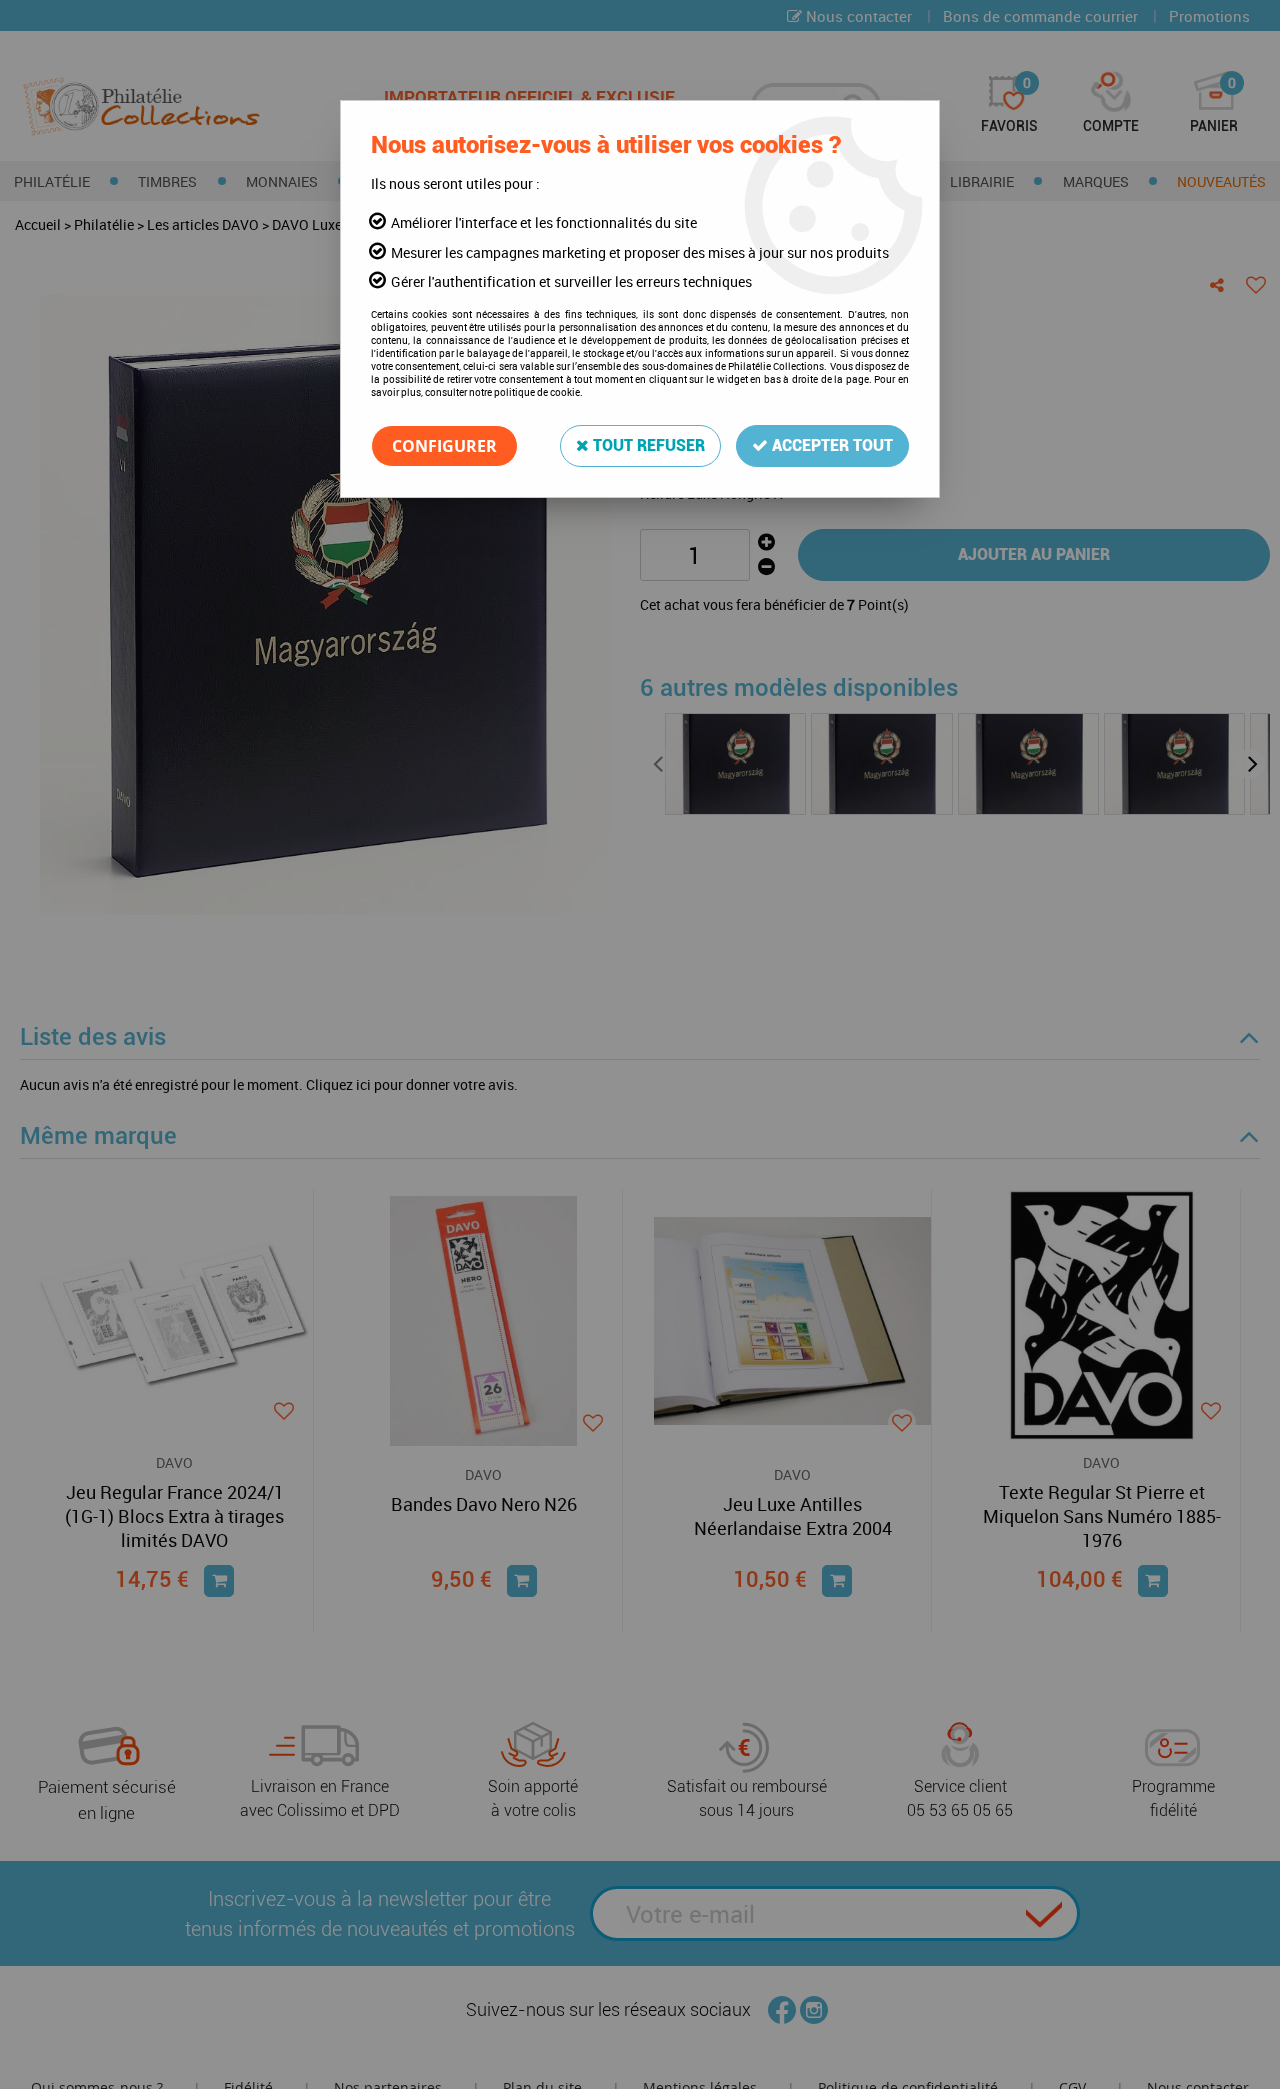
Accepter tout (830, 445)
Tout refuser (647, 445)
